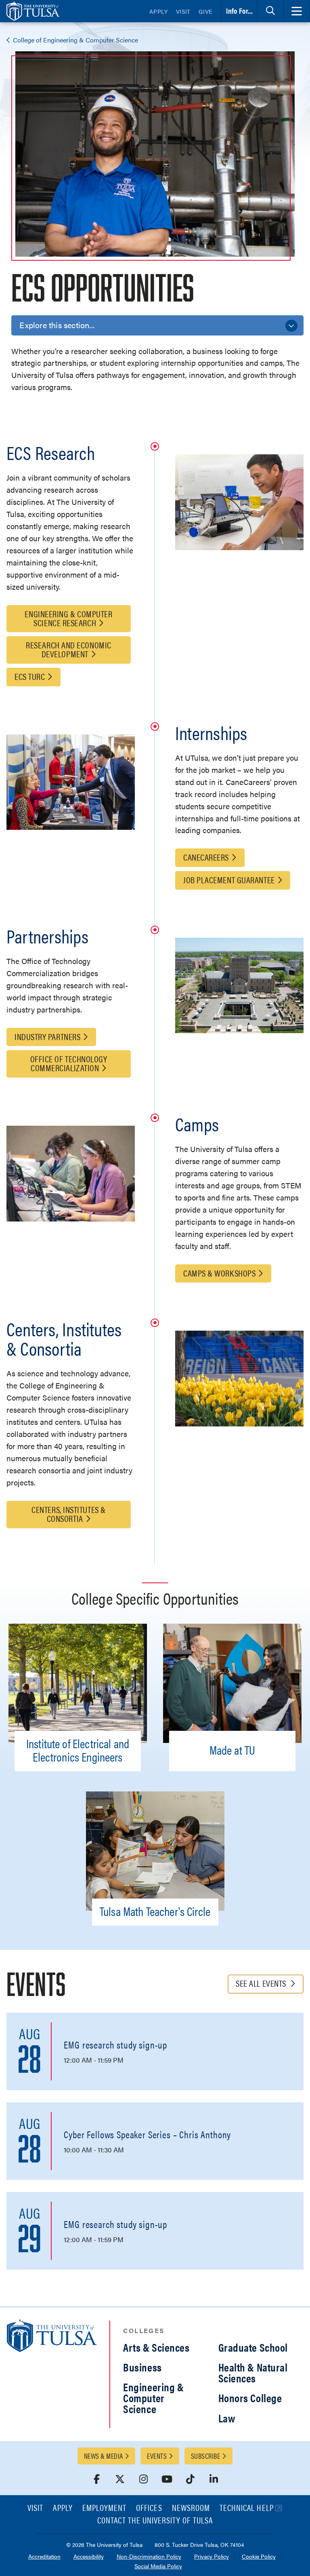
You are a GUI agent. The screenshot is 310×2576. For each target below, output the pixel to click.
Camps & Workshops (219, 1273)
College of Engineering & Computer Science (75, 40)
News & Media (103, 2456)
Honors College (250, 2398)
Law (227, 2418)
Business (142, 2367)
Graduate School (253, 2347)
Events (157, 2456)
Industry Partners (47, 1036)
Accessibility (89, 2557)
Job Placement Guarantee (229, 879)
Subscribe (205, 2456)
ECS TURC (30, 676)
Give (205, 11)
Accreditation (44, 2557)
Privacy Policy (212, 2557)
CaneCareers (206, 857)
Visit (183, 11)
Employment (105, 2508)
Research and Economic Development (69, 649)
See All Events (262, 1983)
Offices (149, 2508)
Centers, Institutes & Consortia (69, 1514)
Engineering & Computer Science (153, 2398)
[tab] (270, 11)
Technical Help (247, 2508)
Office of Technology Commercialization (69, 1063)
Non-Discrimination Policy (149, 2557)
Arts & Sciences (156, 2347)
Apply (159, 11)
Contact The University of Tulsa (155, 2521)
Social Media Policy (158, 2567)
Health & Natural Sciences (253, 2372)
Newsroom (191, 2508)
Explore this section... (57, 325)
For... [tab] (239, 11)
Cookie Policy (259, 2557)
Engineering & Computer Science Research (68, 618)
